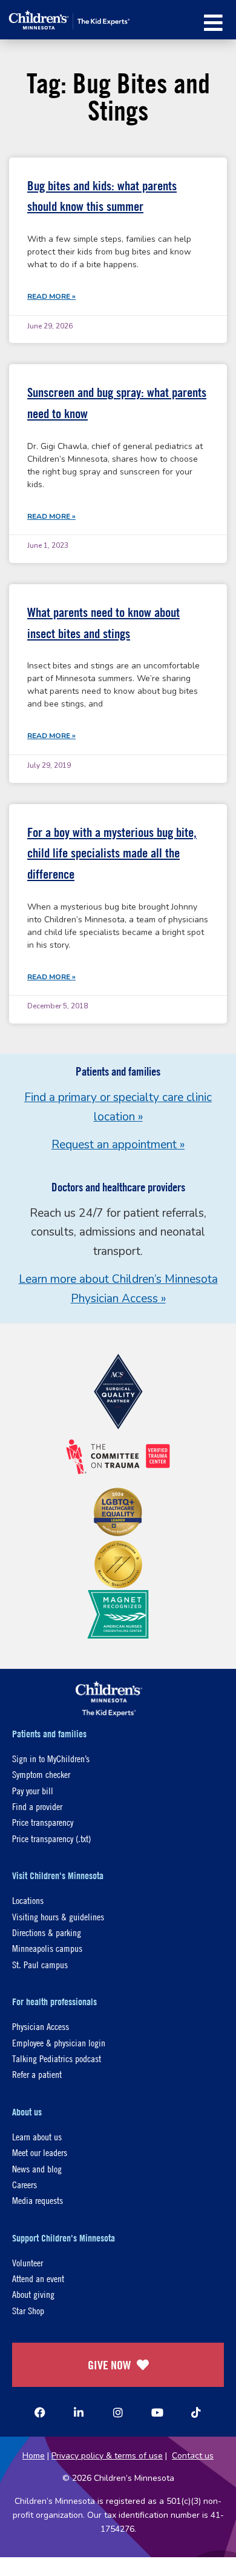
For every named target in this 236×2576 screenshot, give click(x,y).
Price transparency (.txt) (51, 1838)
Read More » (51, 296)
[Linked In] (79, 2412)
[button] (213, 23)
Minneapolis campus (47, 1948)
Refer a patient (37, 2074)
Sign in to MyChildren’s (51, 1758)
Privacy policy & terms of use (107, 2456)
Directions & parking (47, 1932)
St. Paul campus (40, 1964)
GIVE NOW (109, 2365)
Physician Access (41, 2026)
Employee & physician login (59, 2042)
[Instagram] (118, 2412)
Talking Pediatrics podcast (57, 2058)
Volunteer (28, 2262)
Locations (28, 1900)
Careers (25, 2184)
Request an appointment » (118, 1145)
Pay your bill (33, 1790)
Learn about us (37, 2136)
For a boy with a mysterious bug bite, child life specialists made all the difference (112, 853)
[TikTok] (196, 2412)
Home (34, 2456)
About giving (33, 2294)
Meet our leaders (40, 2152)
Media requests (38, 2200)
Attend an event (38, 2278)
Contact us (193, 2456)
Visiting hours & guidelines (58, 1916)
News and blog (37, 2168)
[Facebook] (40, 2412)
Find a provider (37, 1806)
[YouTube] (157, 2412)
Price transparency (43, 1822)
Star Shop (28, 2310)
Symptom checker (41, 1774)
